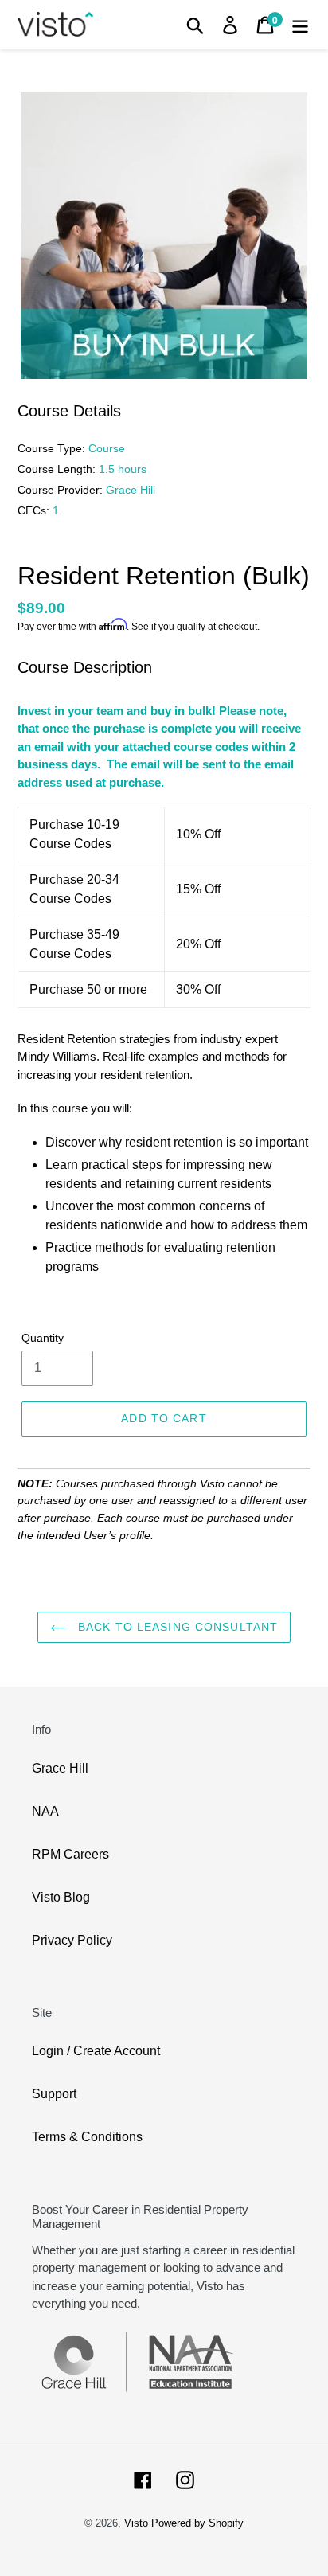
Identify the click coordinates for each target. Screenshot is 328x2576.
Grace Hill (60, 1768)
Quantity (43, 1338)
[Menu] (300, 24)
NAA (45, 1811)
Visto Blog (61, 1897)
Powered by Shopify (197, 2523)
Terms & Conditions (87, 2137)
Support (54, 2094)
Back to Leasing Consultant (176, 1627)
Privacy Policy (72, 1940)
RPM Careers (70, 1854)
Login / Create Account (96, 2051)
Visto (136, 2523)
